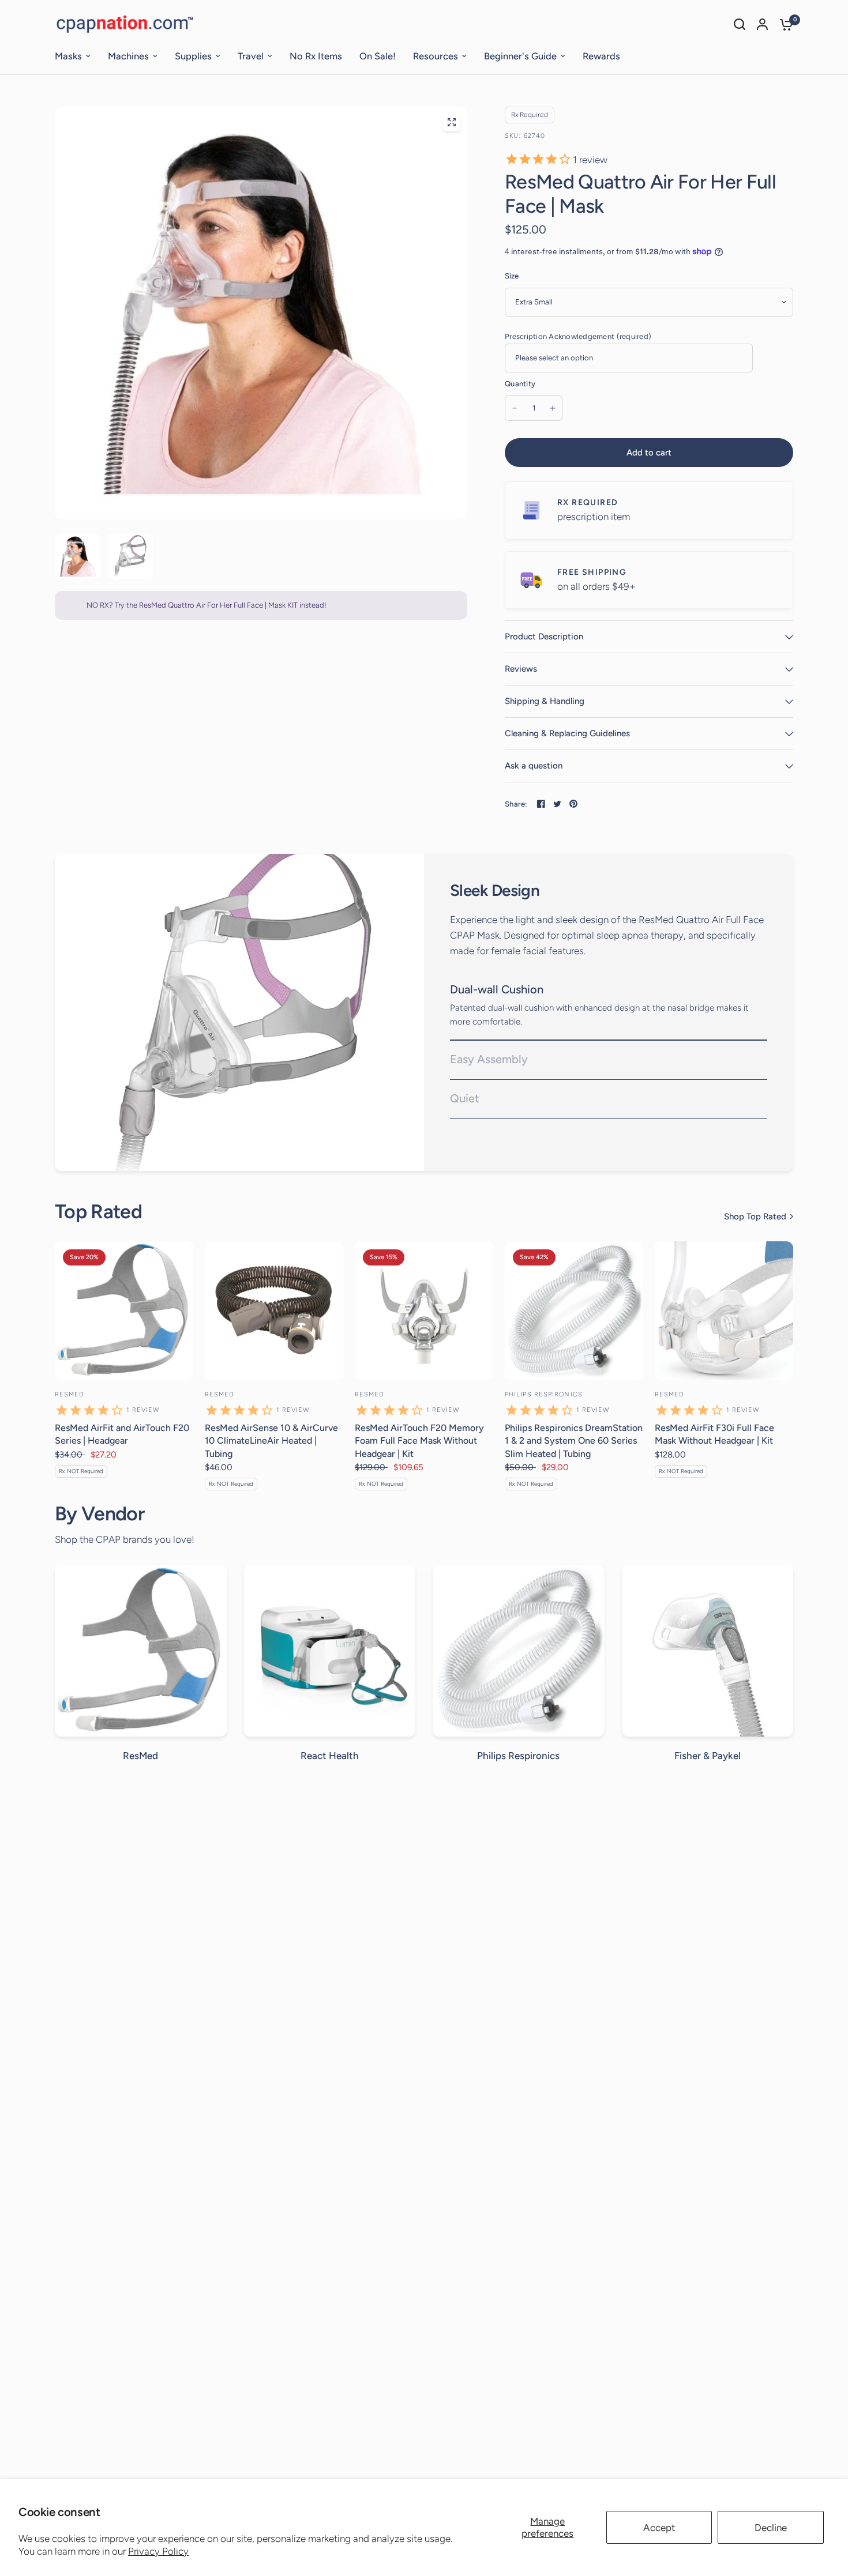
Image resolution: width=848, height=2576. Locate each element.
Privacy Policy (158, 2551)
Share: (516, 804)
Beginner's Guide (520, 56)
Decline (771, 2528)
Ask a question (534, 766)
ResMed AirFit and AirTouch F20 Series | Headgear (122, 1434)
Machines (128, 56)
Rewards (601, 56)
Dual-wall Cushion (497, 989)
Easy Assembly (489, 1059)
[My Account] (762, 24)
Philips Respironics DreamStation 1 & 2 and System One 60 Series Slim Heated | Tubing (574, 1441)
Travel (251, 56)
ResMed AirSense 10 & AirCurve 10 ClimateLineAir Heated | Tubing (271, 1441)
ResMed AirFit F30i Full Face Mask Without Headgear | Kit (714, 1434)
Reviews (521, 669)
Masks (68, 56)
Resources (436, 56)
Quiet (465, 1098)
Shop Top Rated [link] (755, 1217)
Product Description (544, 637)
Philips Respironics (544, 1394)
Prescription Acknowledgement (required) (578, 336)
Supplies (193, 56)
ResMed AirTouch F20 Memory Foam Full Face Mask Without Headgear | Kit (419, 1441)
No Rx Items (316, 56)
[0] (783, 24)
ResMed (70, 1394)
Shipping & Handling (545, 701)
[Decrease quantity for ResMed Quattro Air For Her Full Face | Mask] (515, 408)
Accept (659, 2528)
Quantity (520, 384)
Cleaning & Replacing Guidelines (567, 733)
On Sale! (378, 56)
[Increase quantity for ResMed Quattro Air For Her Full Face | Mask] (553, 408)
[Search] (740, 24)
